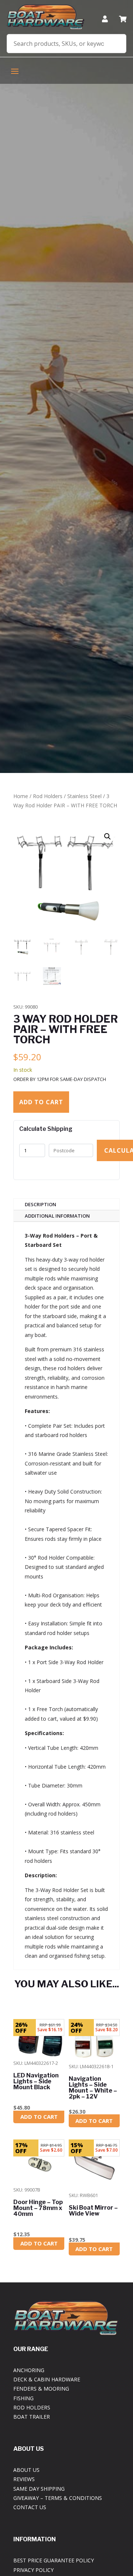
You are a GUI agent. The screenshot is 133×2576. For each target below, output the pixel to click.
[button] (108, 837)
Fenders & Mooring (41, 2389)
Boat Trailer (32, 2417)
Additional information (57, 1216)
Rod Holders (48, 796)
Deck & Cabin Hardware (47, 2379)
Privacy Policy (33, 2570)
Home (21, 796)
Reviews (24, 2479)
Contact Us (30, 2507)
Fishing (23, 2398)
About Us (26, 2470)
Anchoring (29, 2370)
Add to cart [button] (39, 2117)
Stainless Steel (84, 796)
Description (40, 1204)
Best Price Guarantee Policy (54, 2560)
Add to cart (41, 1102)
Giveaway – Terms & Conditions (58, 2498)
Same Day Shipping (39, 2489)
